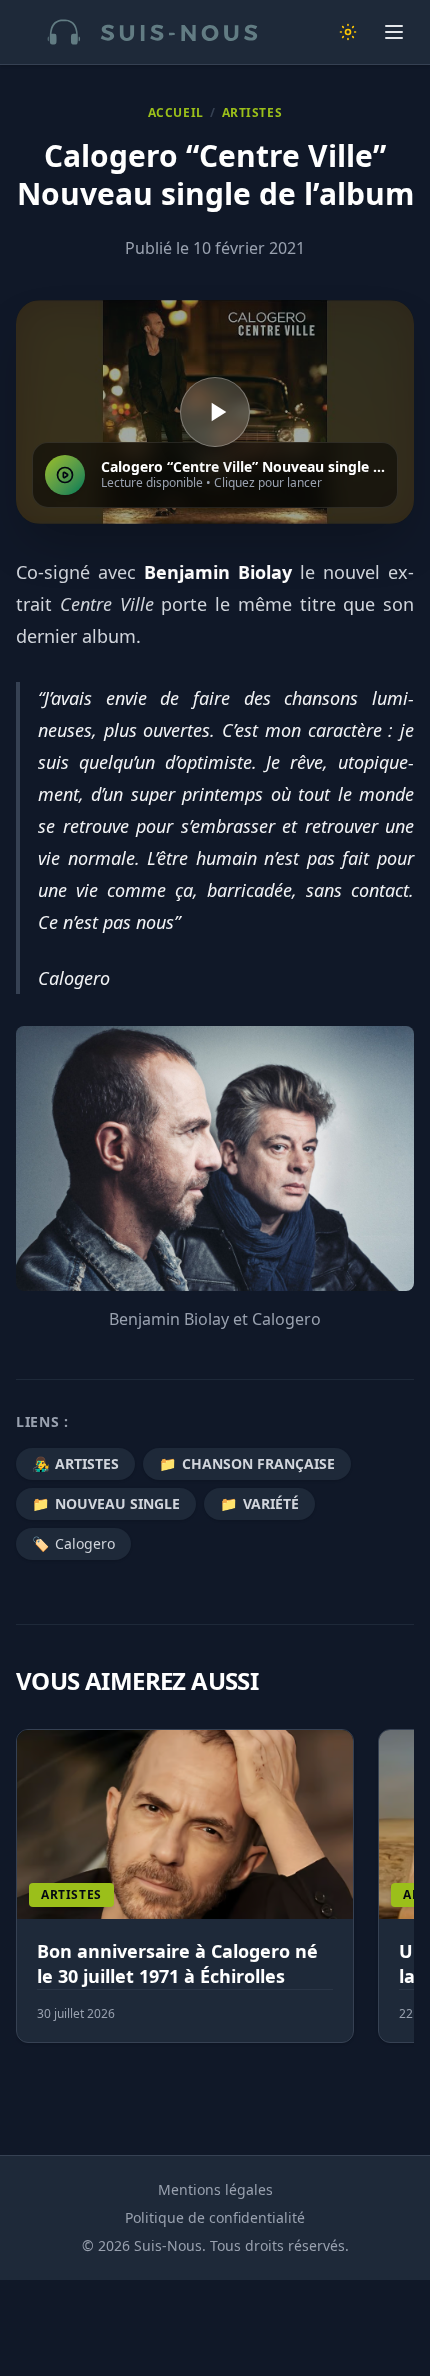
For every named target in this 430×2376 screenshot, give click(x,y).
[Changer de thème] (348, 32)
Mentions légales (215, 2189)
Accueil (176, 113)
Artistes (252, 113)
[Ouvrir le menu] (394, 32)
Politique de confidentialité (215, 2217)
